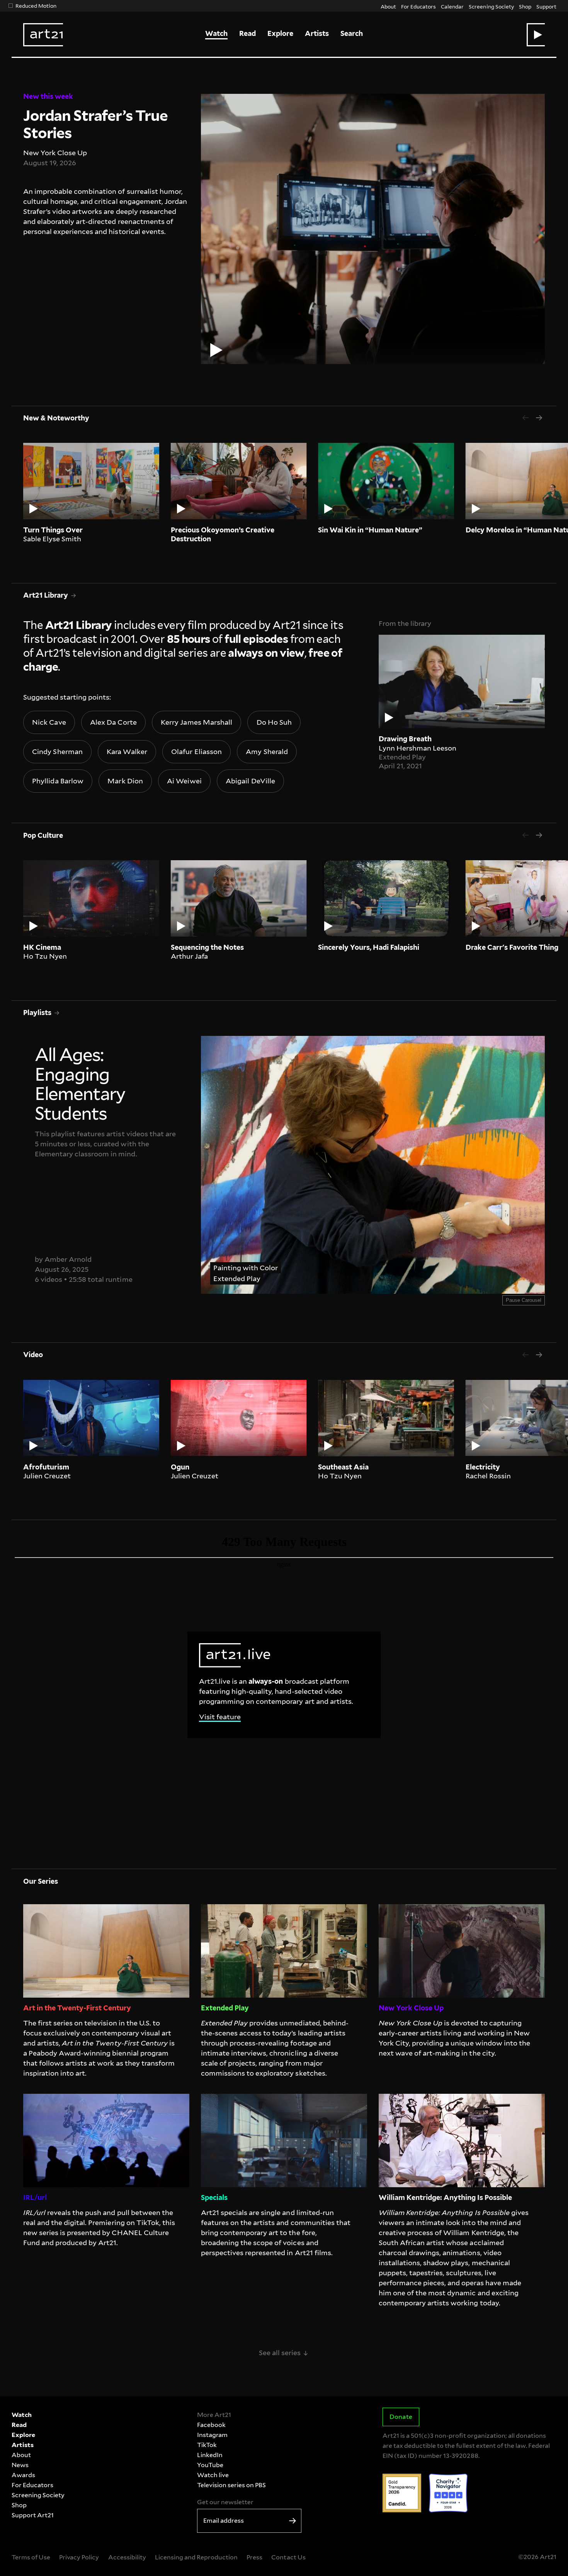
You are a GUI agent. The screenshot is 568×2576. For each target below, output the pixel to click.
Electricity (483, 1467)
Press (254, 2557)
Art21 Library (46, 595)
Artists (317, 33)
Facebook (211, 2425)
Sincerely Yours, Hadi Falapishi (369, 947)
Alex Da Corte (113, 722)
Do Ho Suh (274, 722)
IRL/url (35, 2197)
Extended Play (402, 757)
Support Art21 (33, 2515)
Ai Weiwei (184, 781)
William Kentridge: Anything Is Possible (445, 2197)
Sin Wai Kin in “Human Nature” (370, 530)
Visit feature (220, 1717)
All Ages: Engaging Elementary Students (90, 1041)
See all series (284, 2353)
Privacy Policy (79, 2557)
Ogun (180, 1467)
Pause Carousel (524, 1300)
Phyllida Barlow (58, 781)
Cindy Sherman (57, 752)
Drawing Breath (405, 739)
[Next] (539, 418)
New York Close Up (55, 153)
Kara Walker (127, 752)
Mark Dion (125, 781)
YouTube (210, 2465)
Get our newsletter (225, 2502)
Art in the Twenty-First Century (77, 2008)
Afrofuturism (46, 1467)
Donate (401, 2417)
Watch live (213, 2475)
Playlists (37, 1013)
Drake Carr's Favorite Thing (512, 947)
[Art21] (43, 35)
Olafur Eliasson (196, 752)
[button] (536, 35)
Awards (23, 2475)
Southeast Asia (343, 1467)
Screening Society (491, 6)
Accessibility (127, 2557)
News (20, 2465)
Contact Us (288, 2557)
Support (546, 6)
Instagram (212, 2435)
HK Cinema (42, 947)
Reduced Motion (36, 6)
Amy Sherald (267, 752)
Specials (214, 2197)
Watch (216, 33)
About (388, 6)
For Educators (418, 6)
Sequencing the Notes (207, 947)
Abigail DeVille (250, 781)
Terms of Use (31, 2557)
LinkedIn (210, 2455)
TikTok (207, 2445)
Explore (280, 33)
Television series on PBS (231, 2485)
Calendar (452, 6)
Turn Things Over (53, 530)
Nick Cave (49, 722)
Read (247, 33)
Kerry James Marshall (196, 722)
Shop (525, 6)
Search (352, 33)
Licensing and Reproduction (196, 2557)
